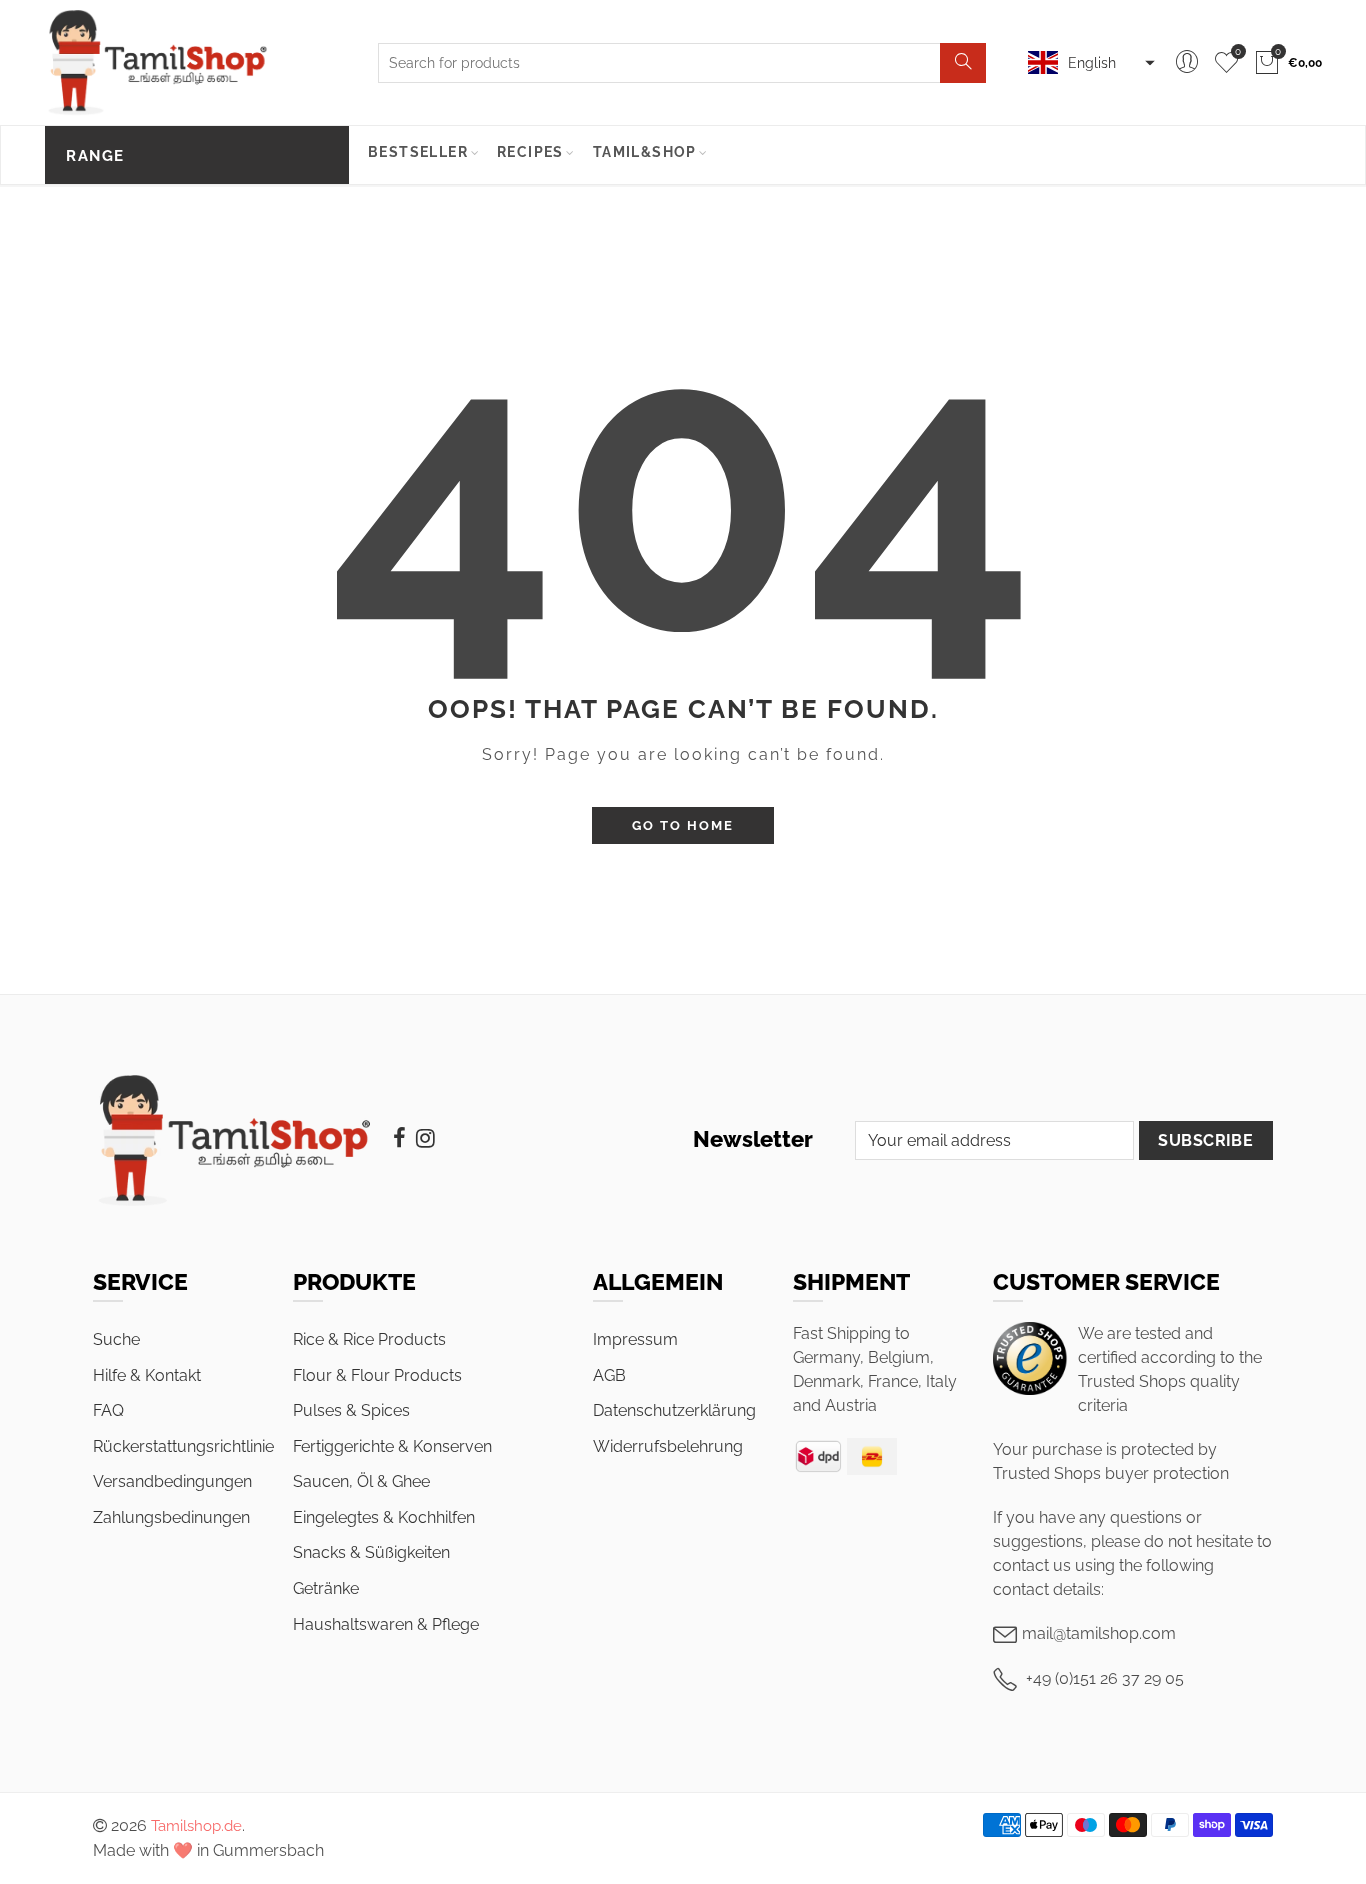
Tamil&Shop (645, 152)
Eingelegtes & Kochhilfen (384, 1517)
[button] (1089, 63)
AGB (609, 1375)
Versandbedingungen (172, 1481)
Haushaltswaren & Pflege (386, 1624)
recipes (530, 152)
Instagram (425, 1138)
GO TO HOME (683, 825)
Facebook (399, 1138)
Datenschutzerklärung (674, 1410)
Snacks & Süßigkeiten (371, 1552)
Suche (116, 1339)
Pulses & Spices (351, 1410)
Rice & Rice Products (369, 1339)
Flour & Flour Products (377, 1375)
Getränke (326, 1588)
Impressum (635, 1339)
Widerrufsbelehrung (668, 1446)
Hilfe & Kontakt (147, 1375)
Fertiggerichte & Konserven (392, 1446)
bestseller (418, 152)
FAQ (108, 1410)
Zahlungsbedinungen (171, 1517)
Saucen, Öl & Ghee (361, 1481)
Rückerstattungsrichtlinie (183, 1446)
